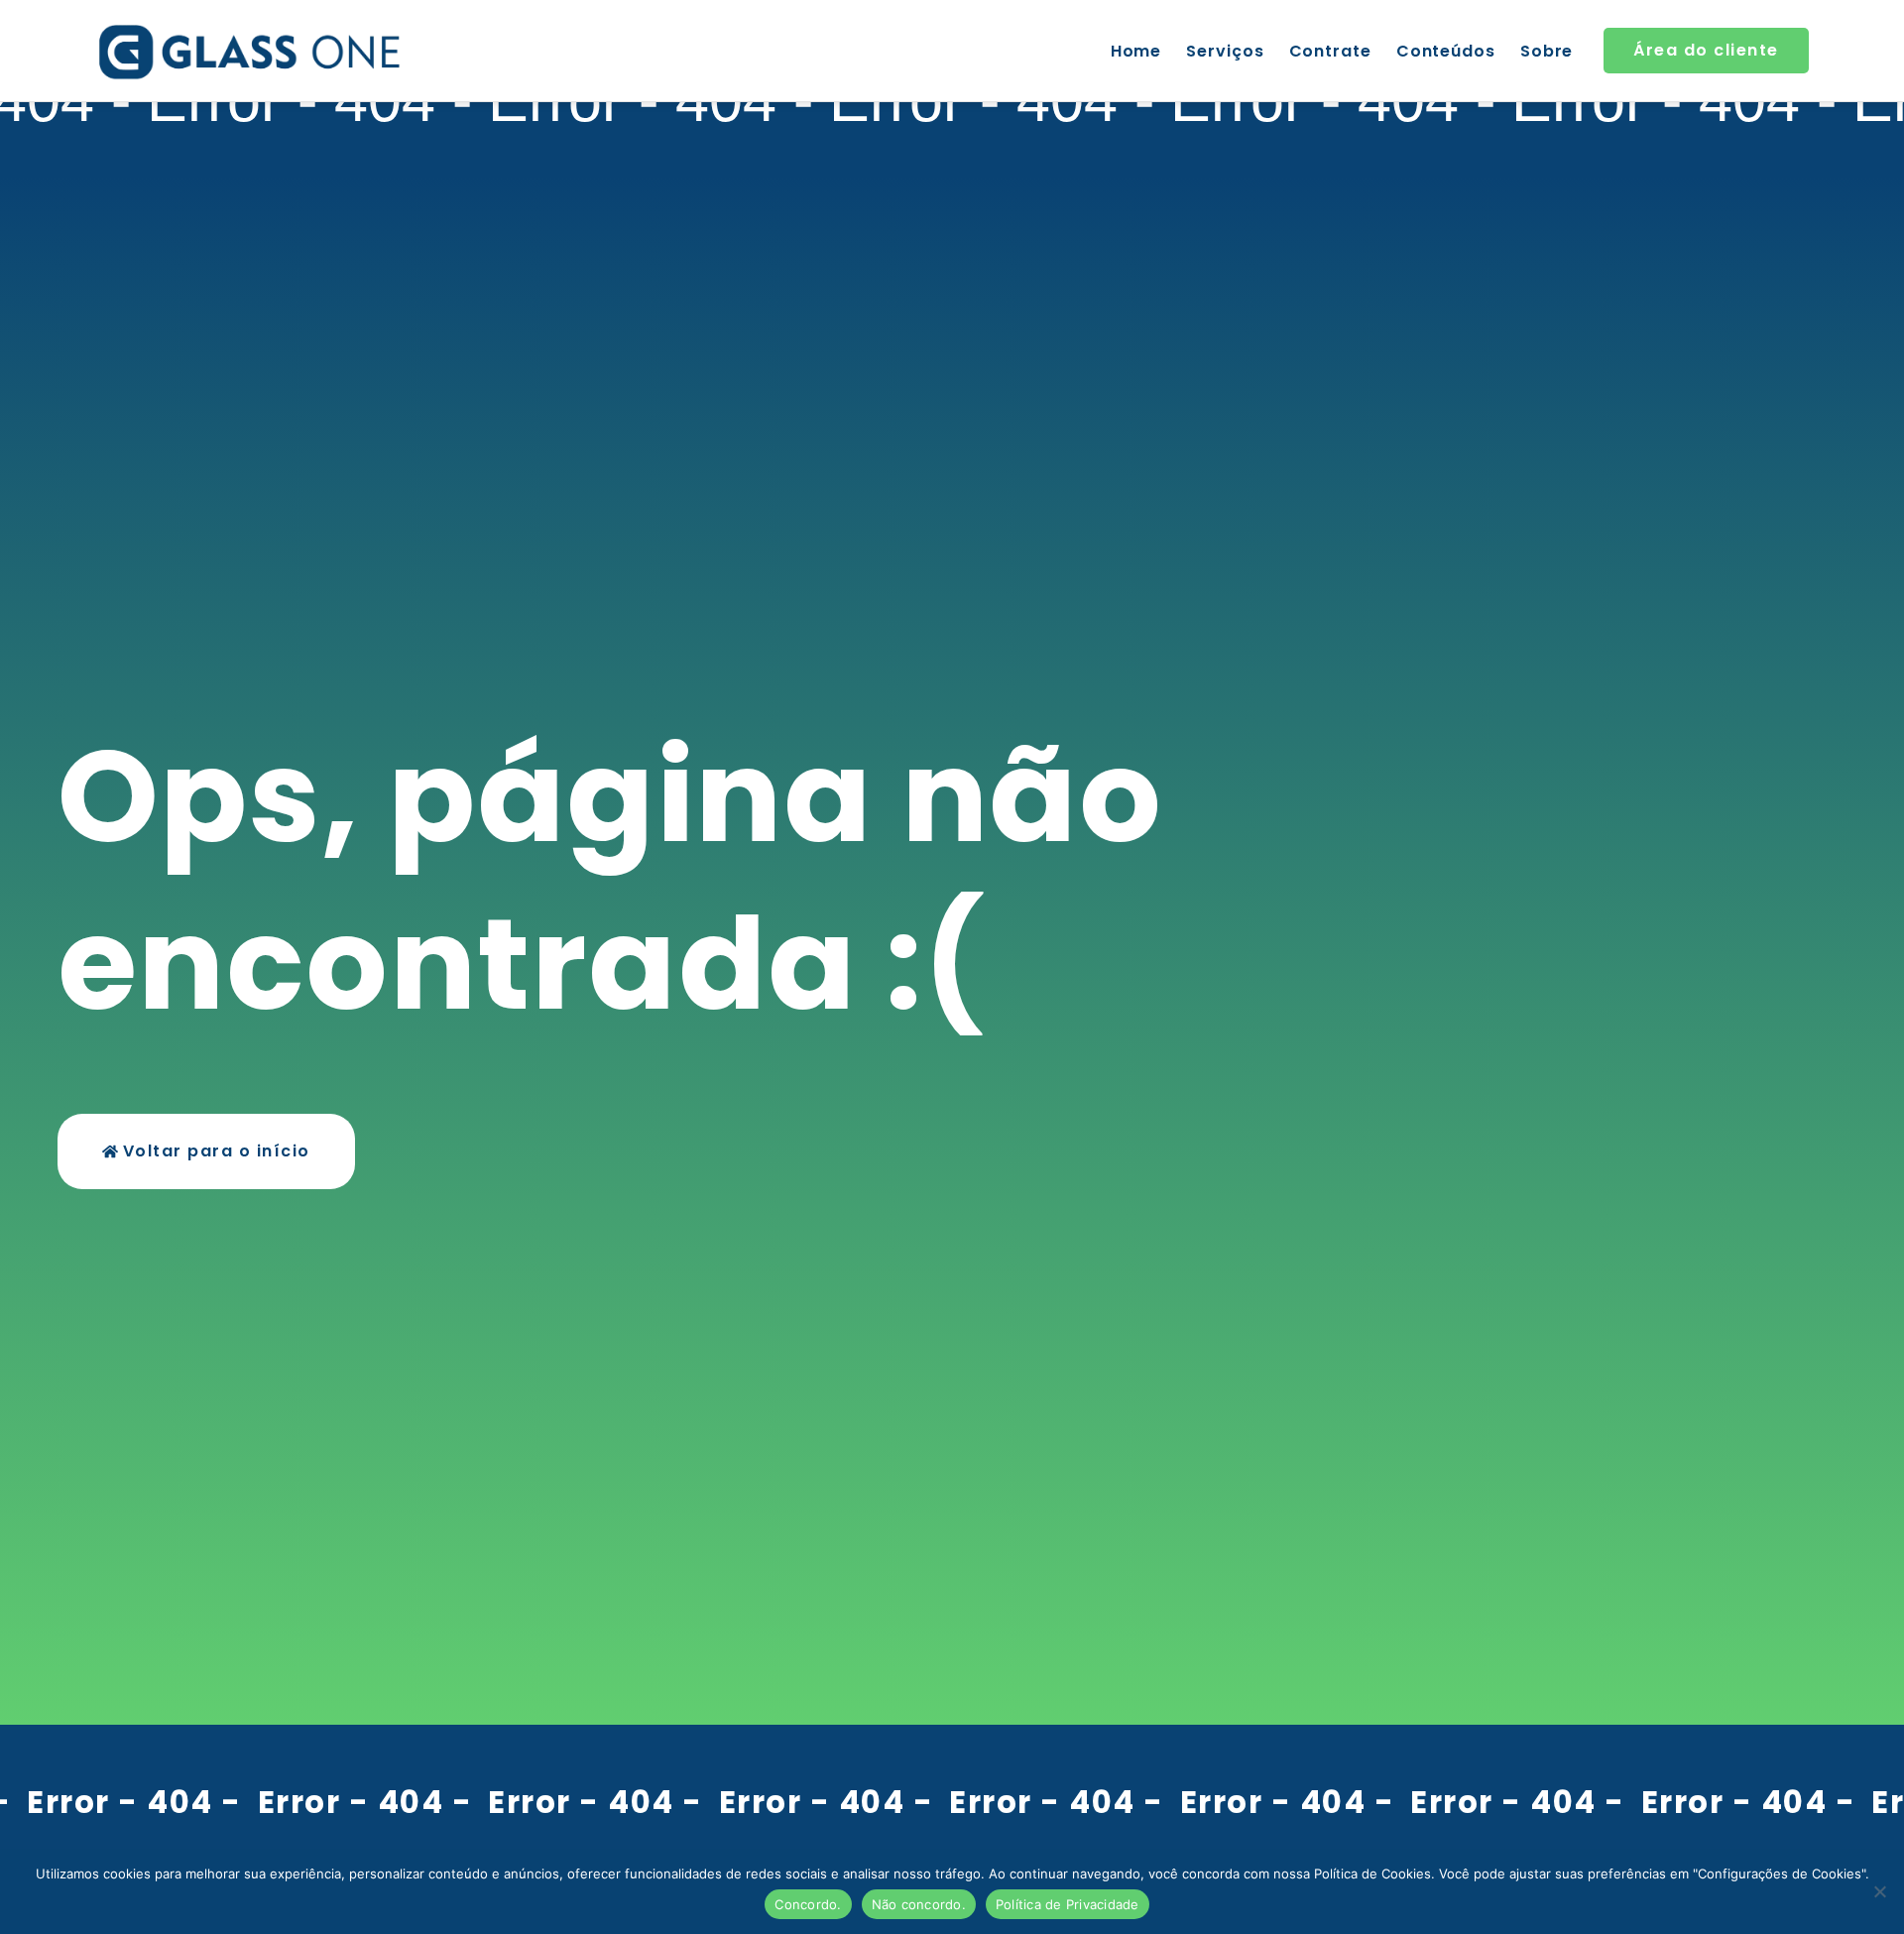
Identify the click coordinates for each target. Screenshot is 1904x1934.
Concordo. (808, 1904)
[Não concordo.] (1879, 1891)
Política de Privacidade (1068, 1904)
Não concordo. (919, 1904)
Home (1136, 51)
